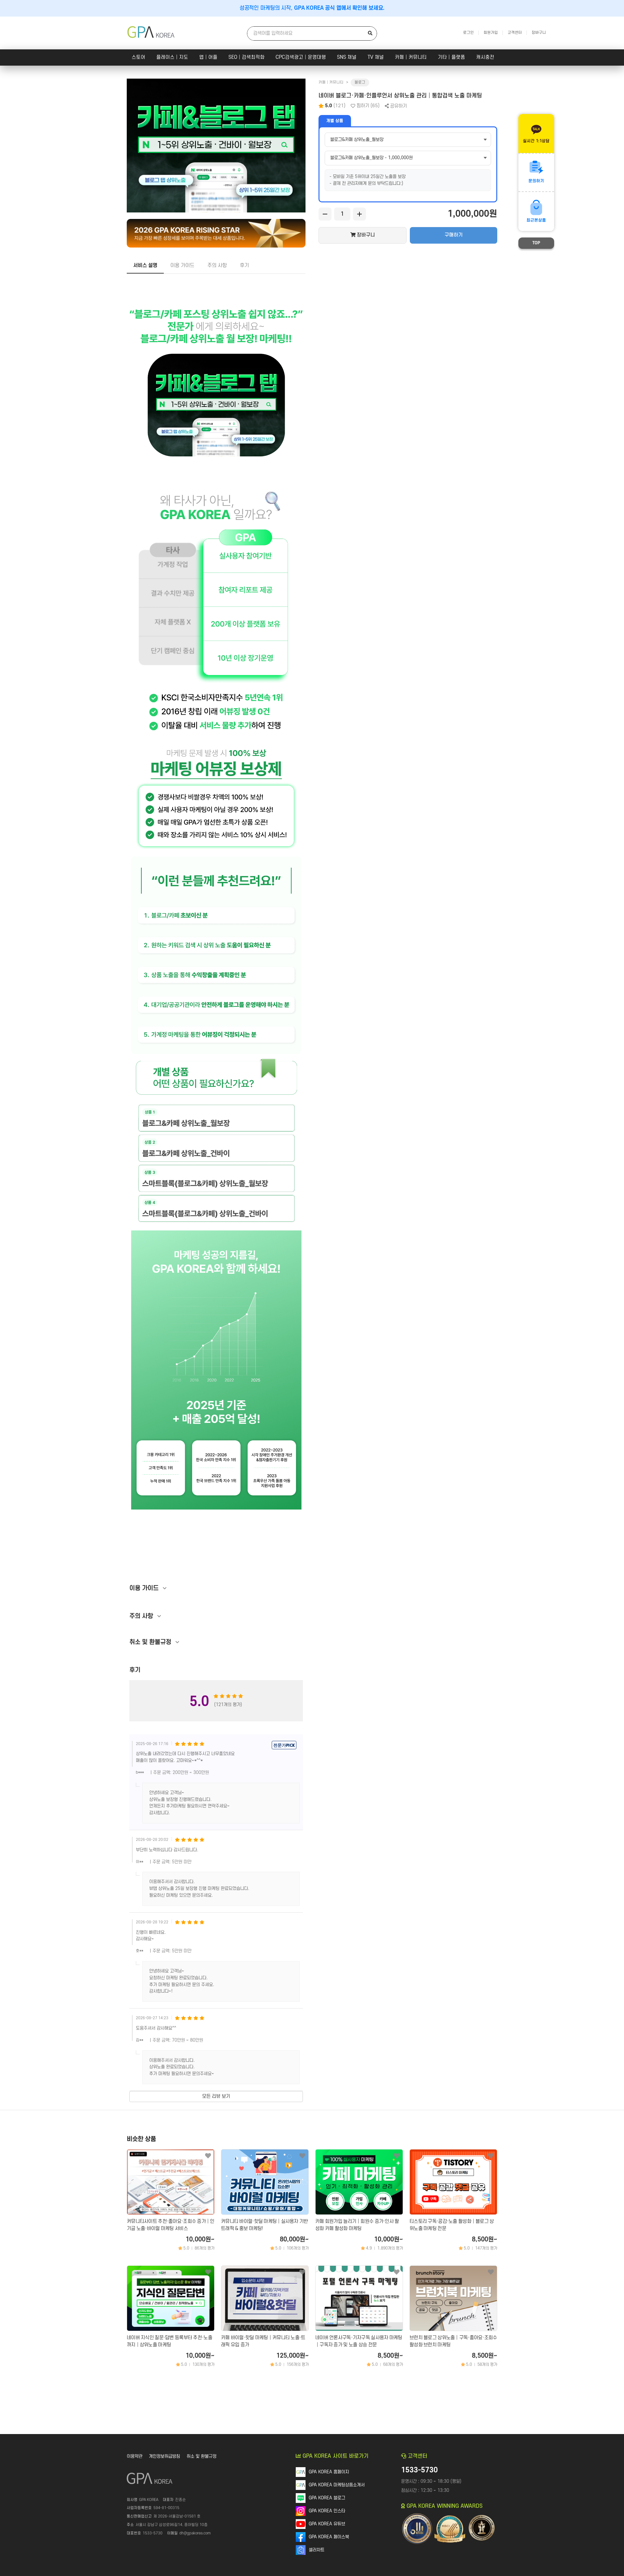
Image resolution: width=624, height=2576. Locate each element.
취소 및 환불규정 (201, 2456)
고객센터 (515, 33)
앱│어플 (208, 57)
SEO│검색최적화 (247, 57)
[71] (491, 2156)
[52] (208, 2156)
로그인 (468, 33)
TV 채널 (376, 57)
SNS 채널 (347, 57)
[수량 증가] (359, 214)
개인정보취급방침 (164, 2456)
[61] (396, 2272)
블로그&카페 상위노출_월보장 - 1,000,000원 (371, 158)
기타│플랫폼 (451, 57)
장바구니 (539, 33)
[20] (396, 2156)
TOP (536, 243)
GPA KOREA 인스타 (327, 2511)
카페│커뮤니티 (411, 57)
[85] (302, 2272)
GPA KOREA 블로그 (327, 2498)
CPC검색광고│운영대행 (301, 57)
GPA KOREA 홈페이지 (329, 2472)
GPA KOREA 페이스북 (329, 2537)
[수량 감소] (325, 214)
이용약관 (135, 2456)
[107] (491, 2272)
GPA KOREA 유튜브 (327, 2524)
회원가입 (491, 33)
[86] (302, 2156)
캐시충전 (485, 57)
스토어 (138, 57)
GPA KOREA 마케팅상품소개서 (337, 2485)
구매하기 (454, 235)
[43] (208, 2272)
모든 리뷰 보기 (216, 2096)
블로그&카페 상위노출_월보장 (357, 140)
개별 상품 (335, 121)
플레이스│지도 (172, 57)
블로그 (360, 82)
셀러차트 (317, 2550)
